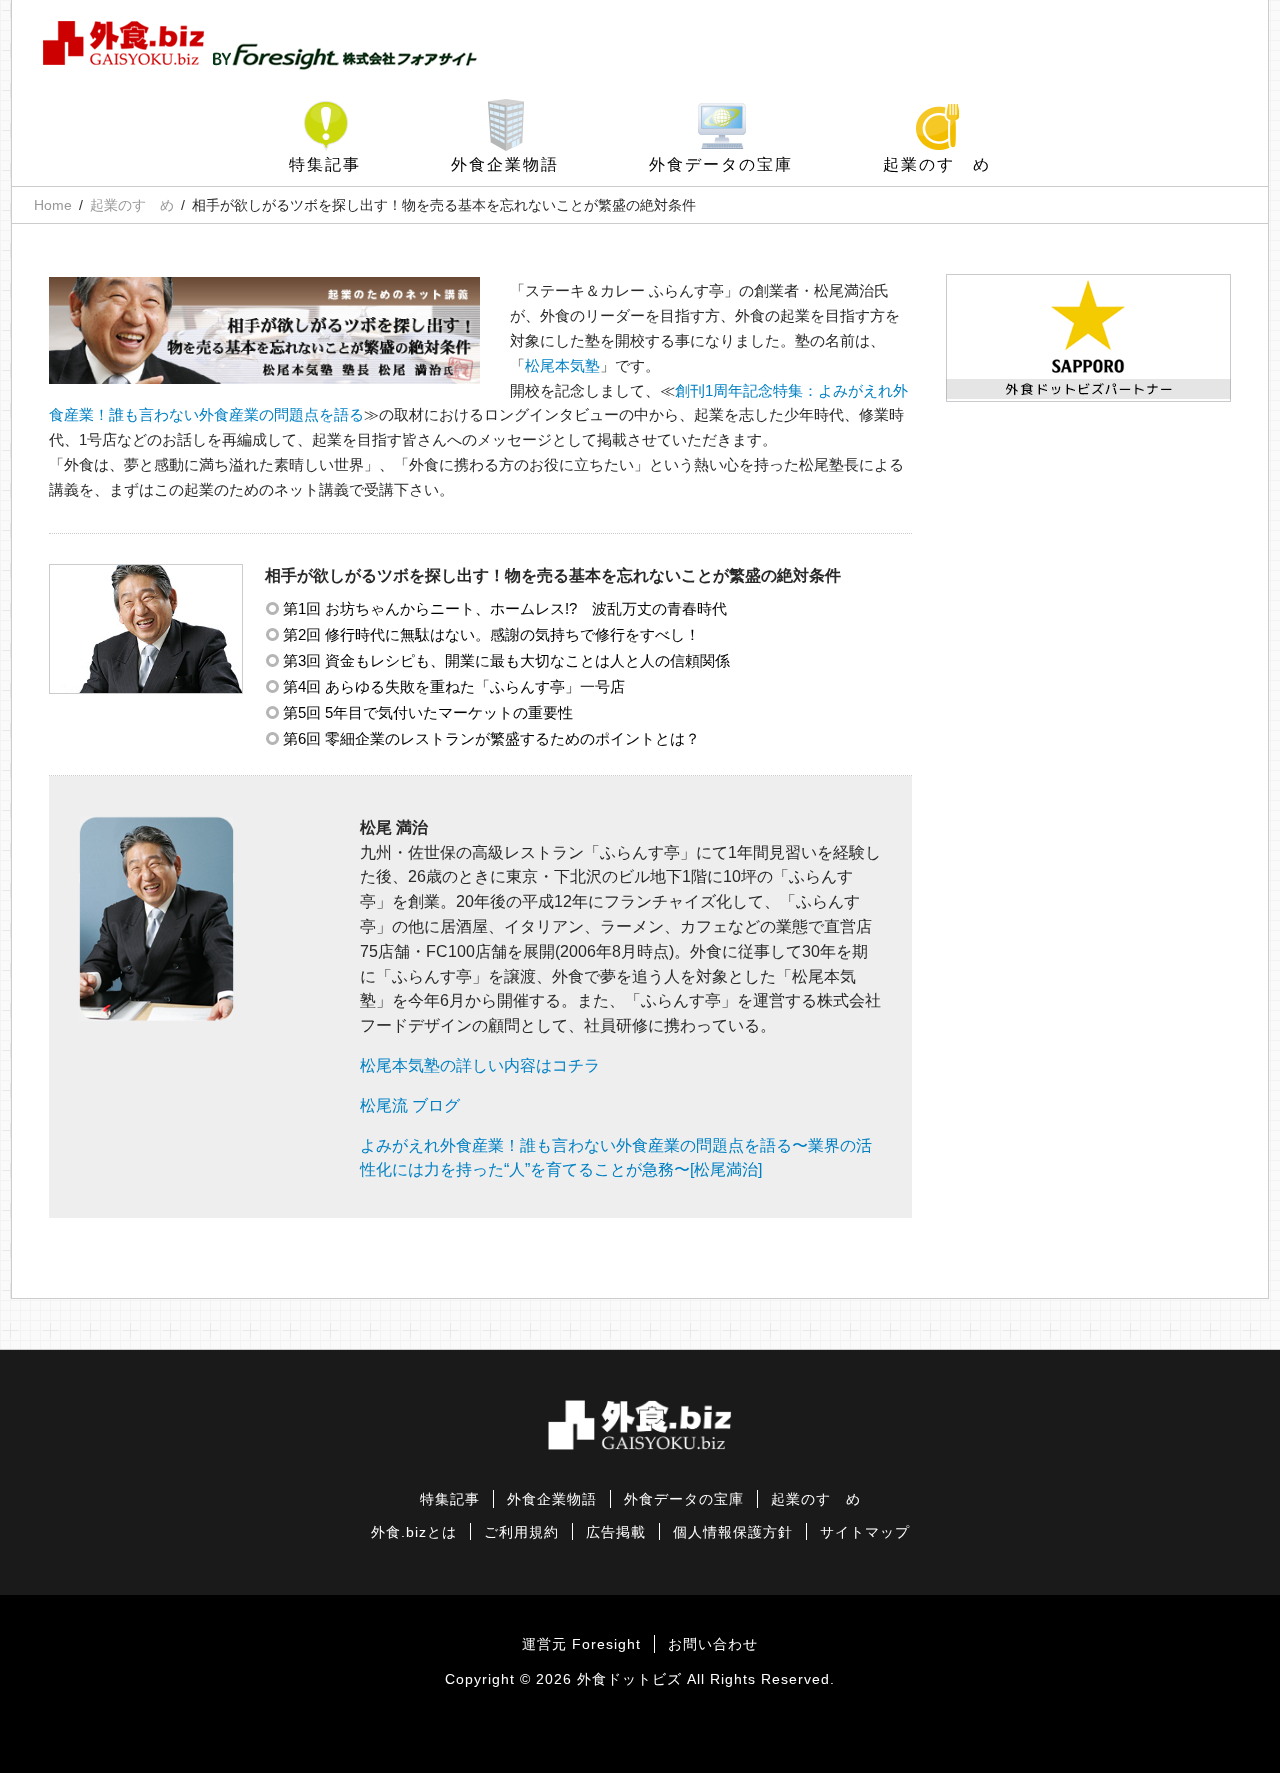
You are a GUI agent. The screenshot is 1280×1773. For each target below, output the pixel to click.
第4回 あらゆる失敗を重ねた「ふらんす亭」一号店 (454, 686)
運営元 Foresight (581, 1644)
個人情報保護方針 (733, 1532)
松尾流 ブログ (410, 1105)
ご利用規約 (521, 1532)
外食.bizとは (414, 1532)
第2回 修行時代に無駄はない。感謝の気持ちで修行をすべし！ (491, 634)
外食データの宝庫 (721, 164)
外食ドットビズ (629, 1679)
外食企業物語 (505, 164)
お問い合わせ (713, 1644)
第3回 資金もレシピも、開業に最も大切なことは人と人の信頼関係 (506, 660)
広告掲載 (616, 1532)
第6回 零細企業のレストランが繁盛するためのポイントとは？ (491, 738)
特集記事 (325, 164)
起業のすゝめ (937, 164)
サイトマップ (865, 1532)
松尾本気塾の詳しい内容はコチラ (480, 1065)
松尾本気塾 (562, 365)
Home (53, 205)
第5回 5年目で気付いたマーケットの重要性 (428, 712)
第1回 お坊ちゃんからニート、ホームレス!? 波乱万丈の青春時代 (505, 608)
